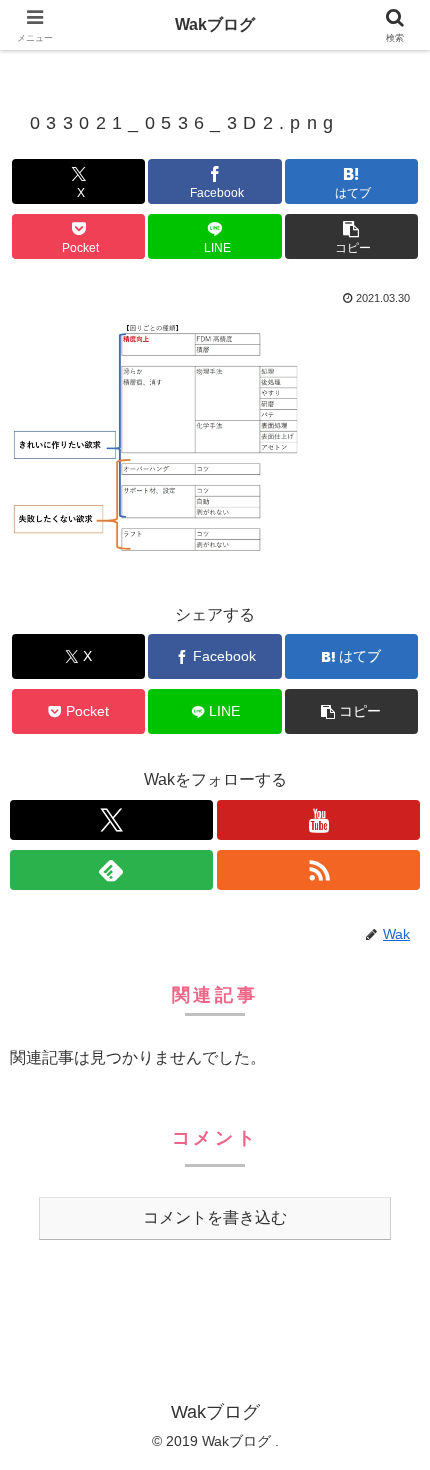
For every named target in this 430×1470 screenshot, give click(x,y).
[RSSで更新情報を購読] (318, 870)
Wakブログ (215, 24)
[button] (351, 236)
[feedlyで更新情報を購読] (111, 870)
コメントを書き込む (215, 1217)
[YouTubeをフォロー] (318, 820)
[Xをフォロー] (111, 820)
